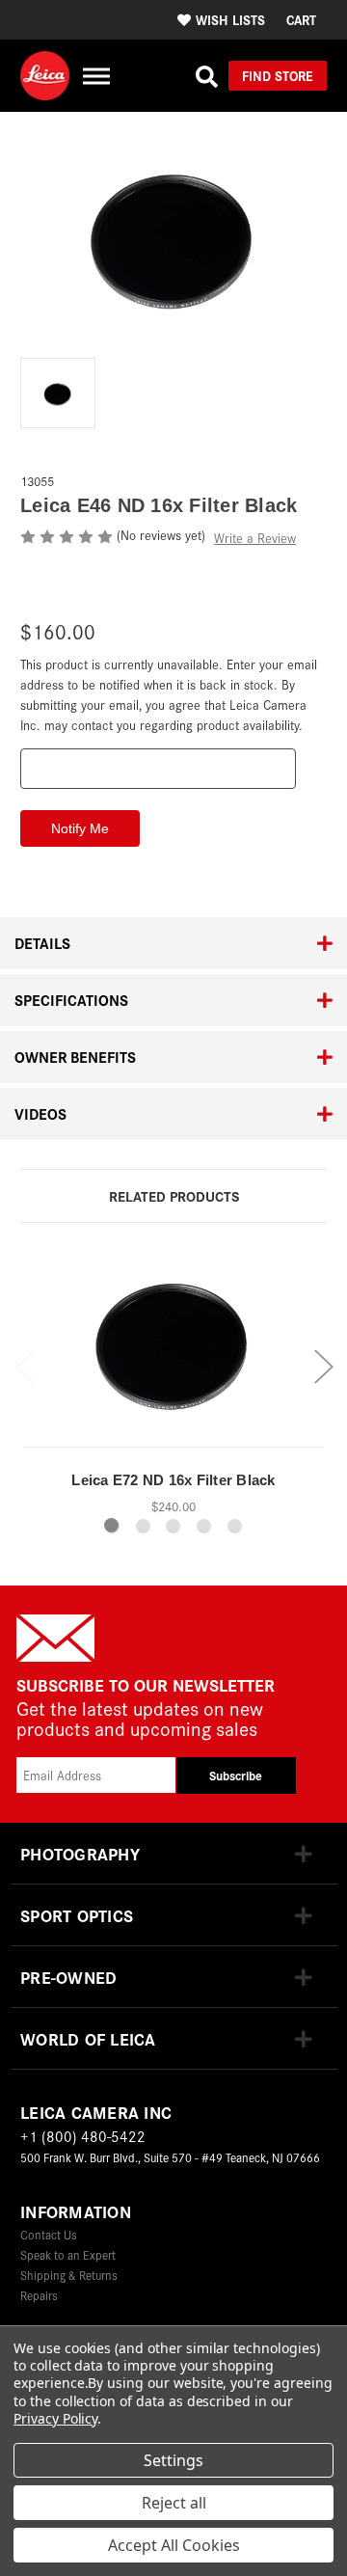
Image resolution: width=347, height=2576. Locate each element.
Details (42, 943)
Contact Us (49, 2234)
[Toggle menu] (96, 76)
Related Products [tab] (174, 1195)
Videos (40, 1113)
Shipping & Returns (69, 2275)
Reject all (174, 2503)
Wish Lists (230, 19)
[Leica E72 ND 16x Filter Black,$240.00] (173, 1351)
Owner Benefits (75, 1057)
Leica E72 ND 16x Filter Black (173, 1480)
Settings (173, 2460)
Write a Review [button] (255, 538)
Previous (25, 1365)
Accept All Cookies (174, 2545)
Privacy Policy (55, 2418)
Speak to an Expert (68, 2254)
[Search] (207, 76)
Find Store (278, 75)
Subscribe (236, 1775)
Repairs (39, 2295)
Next (323, 1365)
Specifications (71, 1000)
